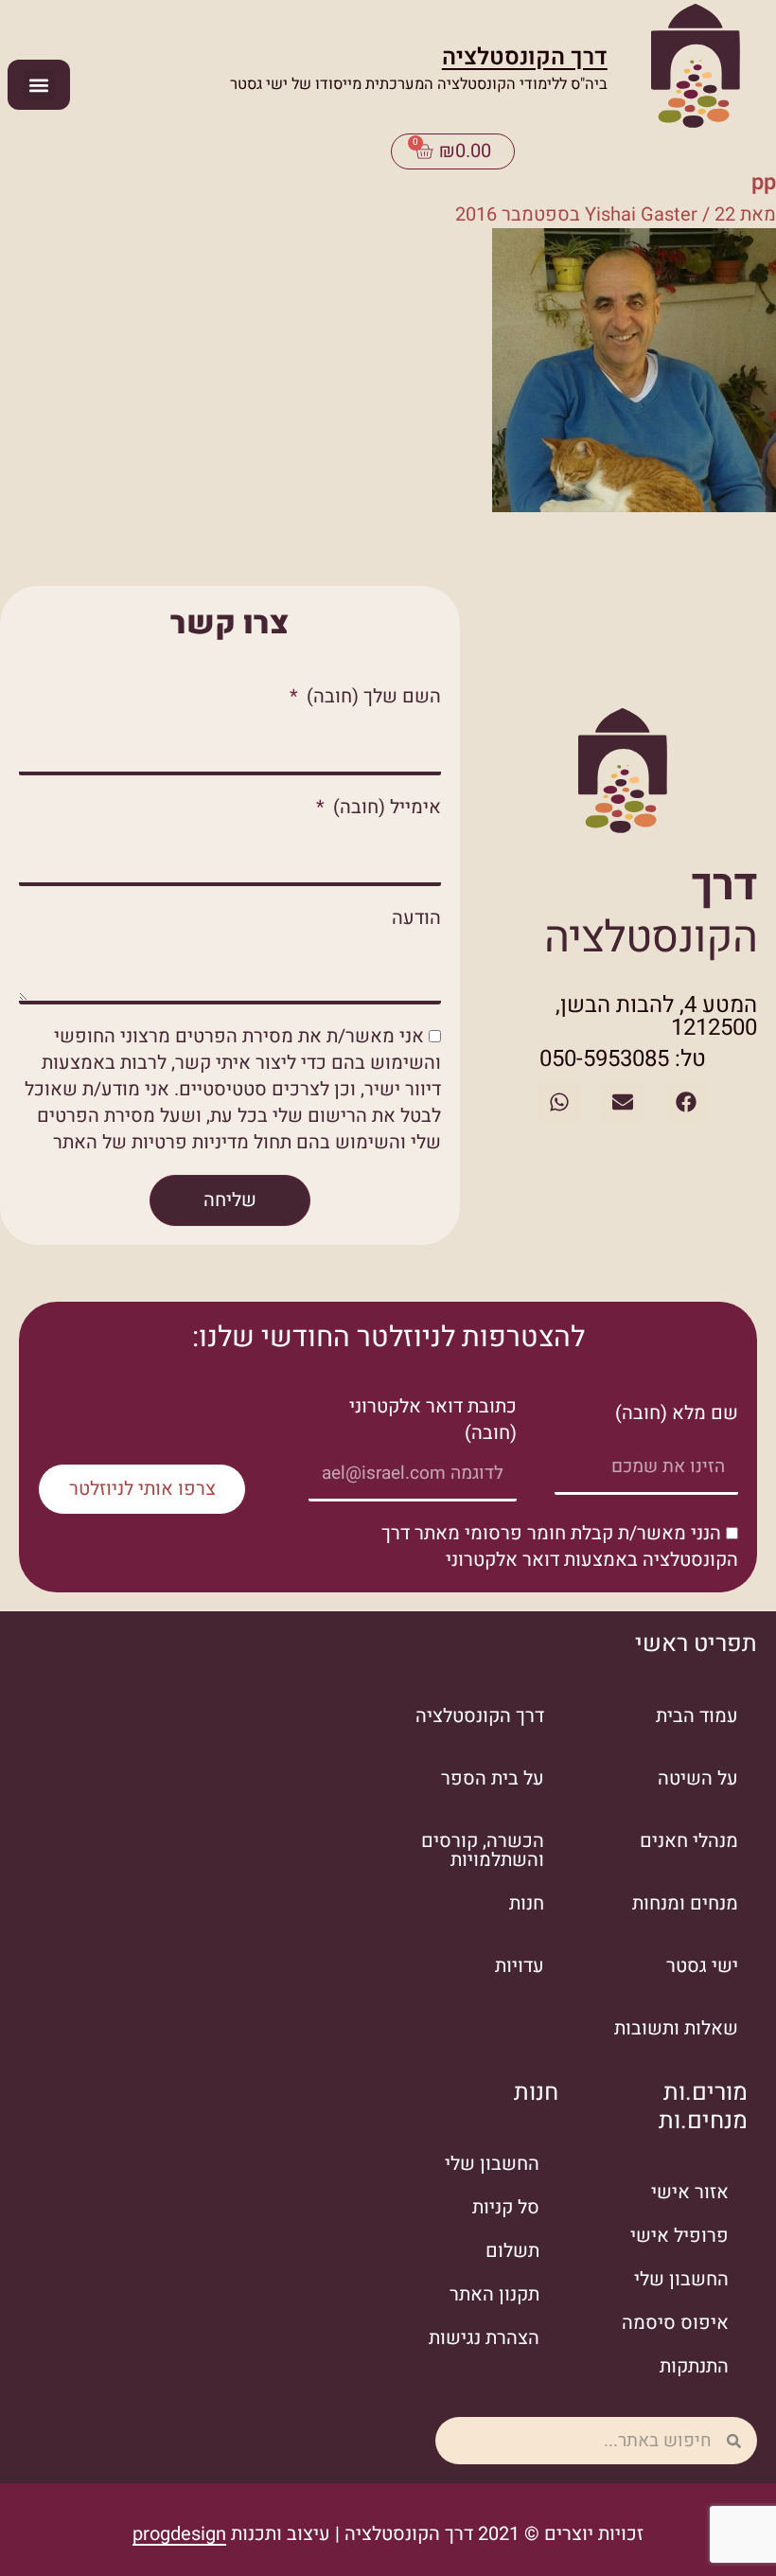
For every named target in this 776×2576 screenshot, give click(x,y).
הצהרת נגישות (484, 2338)
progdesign (179, 2534)
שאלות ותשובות (676, 2028)
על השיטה (698, 1778)
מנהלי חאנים (689, 1841)
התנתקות (694, 2366)
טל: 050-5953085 (623, 1059)
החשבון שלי (681, 2279)
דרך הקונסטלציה (525, 57)
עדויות (520, 1966)
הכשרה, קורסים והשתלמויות (483, 1850)
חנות (527, 1903)
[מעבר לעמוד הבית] (696, 69)
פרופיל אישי (679, 2236)
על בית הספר (493, 1778)
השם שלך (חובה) (371, 697)
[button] (39, 85)
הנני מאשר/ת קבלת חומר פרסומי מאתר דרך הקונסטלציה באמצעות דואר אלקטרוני (560, 1546)
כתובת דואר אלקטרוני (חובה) (433, 1420)
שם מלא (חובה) (677, 1413)
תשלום (512, 2251)
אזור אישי (690, 2192)
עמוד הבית (697, 1716)
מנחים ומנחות (685, 1903)
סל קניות (506, 2207)
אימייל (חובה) (385, 808)
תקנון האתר (494, 2294)
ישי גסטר (702, 1966)
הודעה (416, 918)
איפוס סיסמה (675, 2323)
